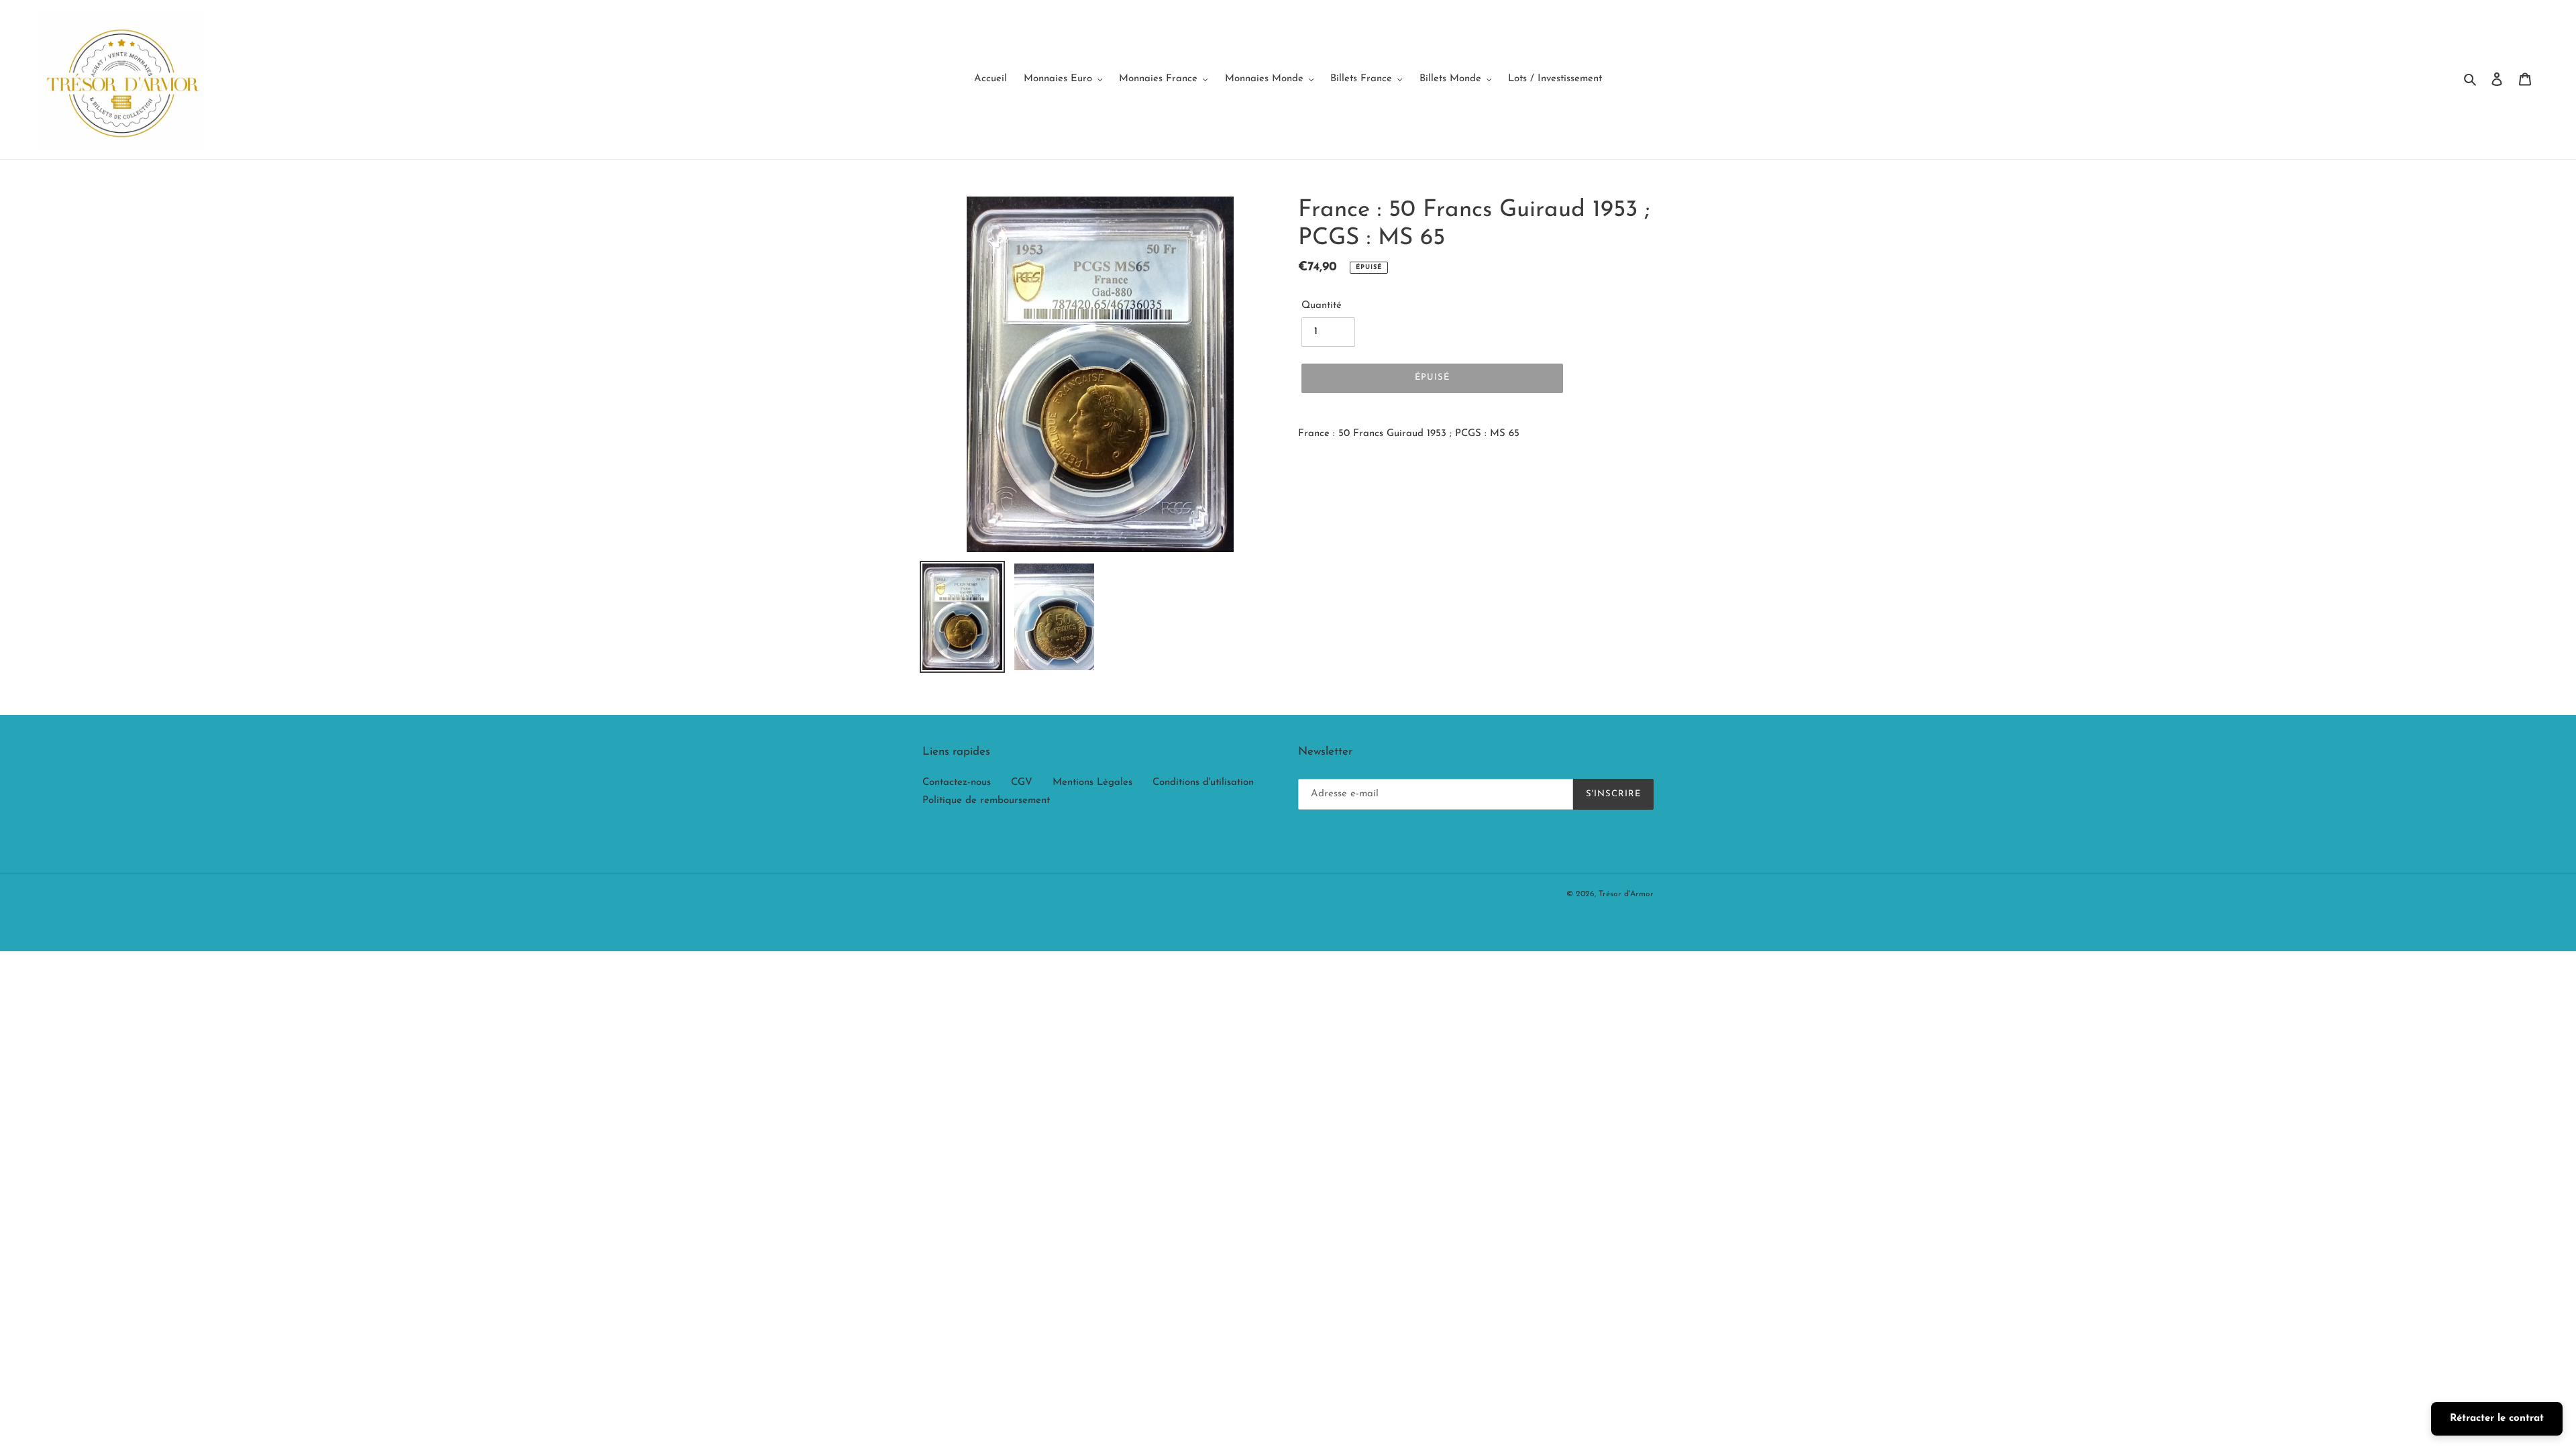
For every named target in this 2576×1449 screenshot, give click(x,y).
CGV (1022, 783)
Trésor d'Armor (1626, 894)
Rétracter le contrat (2497, 1418)
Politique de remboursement (986, 801)
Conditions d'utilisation (1203, 783)
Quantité (1322, 306)
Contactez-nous (957, 783)
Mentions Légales (1092, 783)
